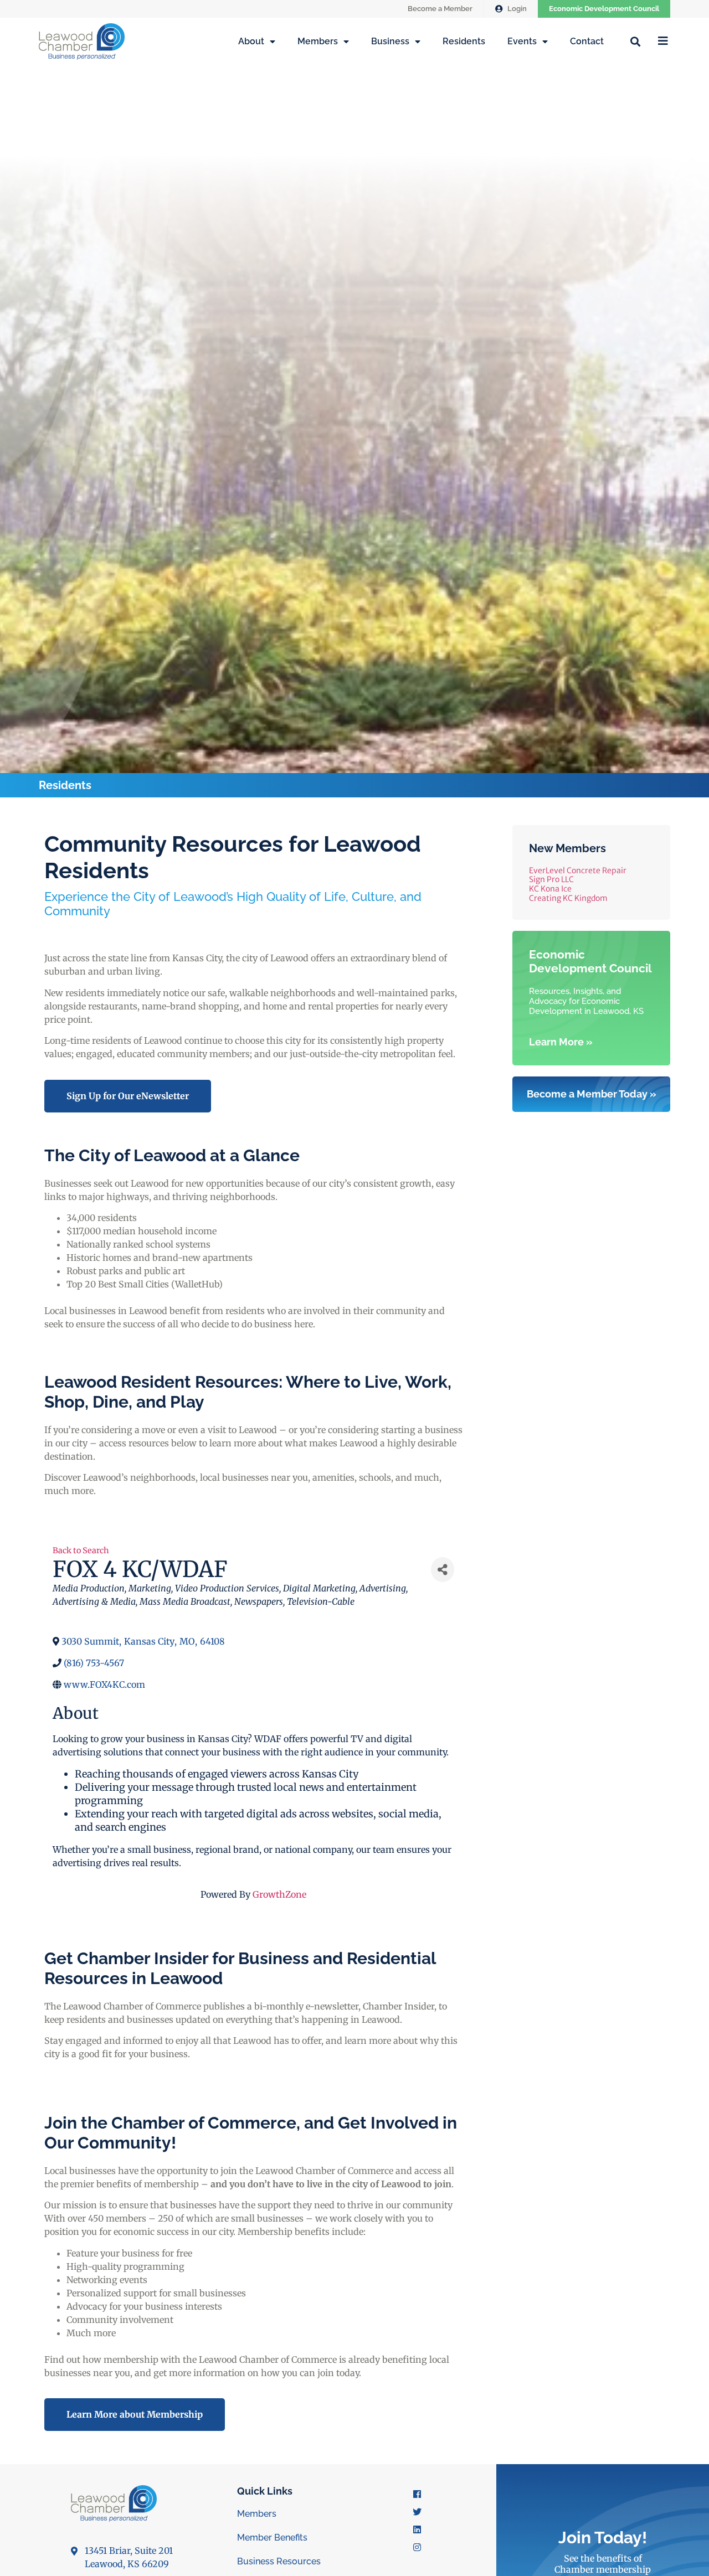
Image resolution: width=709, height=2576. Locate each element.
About (251, 41)
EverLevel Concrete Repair (578, 870)
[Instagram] (417, 2547)
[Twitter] (417, 2512)
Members (318, 41)
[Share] (443, 1570)
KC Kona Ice (550, 889)
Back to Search (81, 1550)
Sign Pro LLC (551, 879)
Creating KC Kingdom (568, 898)
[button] (635, 41)
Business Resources (279, 2561)
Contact (587, 41)
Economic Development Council (604, 9)
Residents (464, 41)
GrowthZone (279, 1894)
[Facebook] (417, 2494)
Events (522, 41)
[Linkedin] (417, 2529)
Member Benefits (272, 2538)
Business (390, 41)
